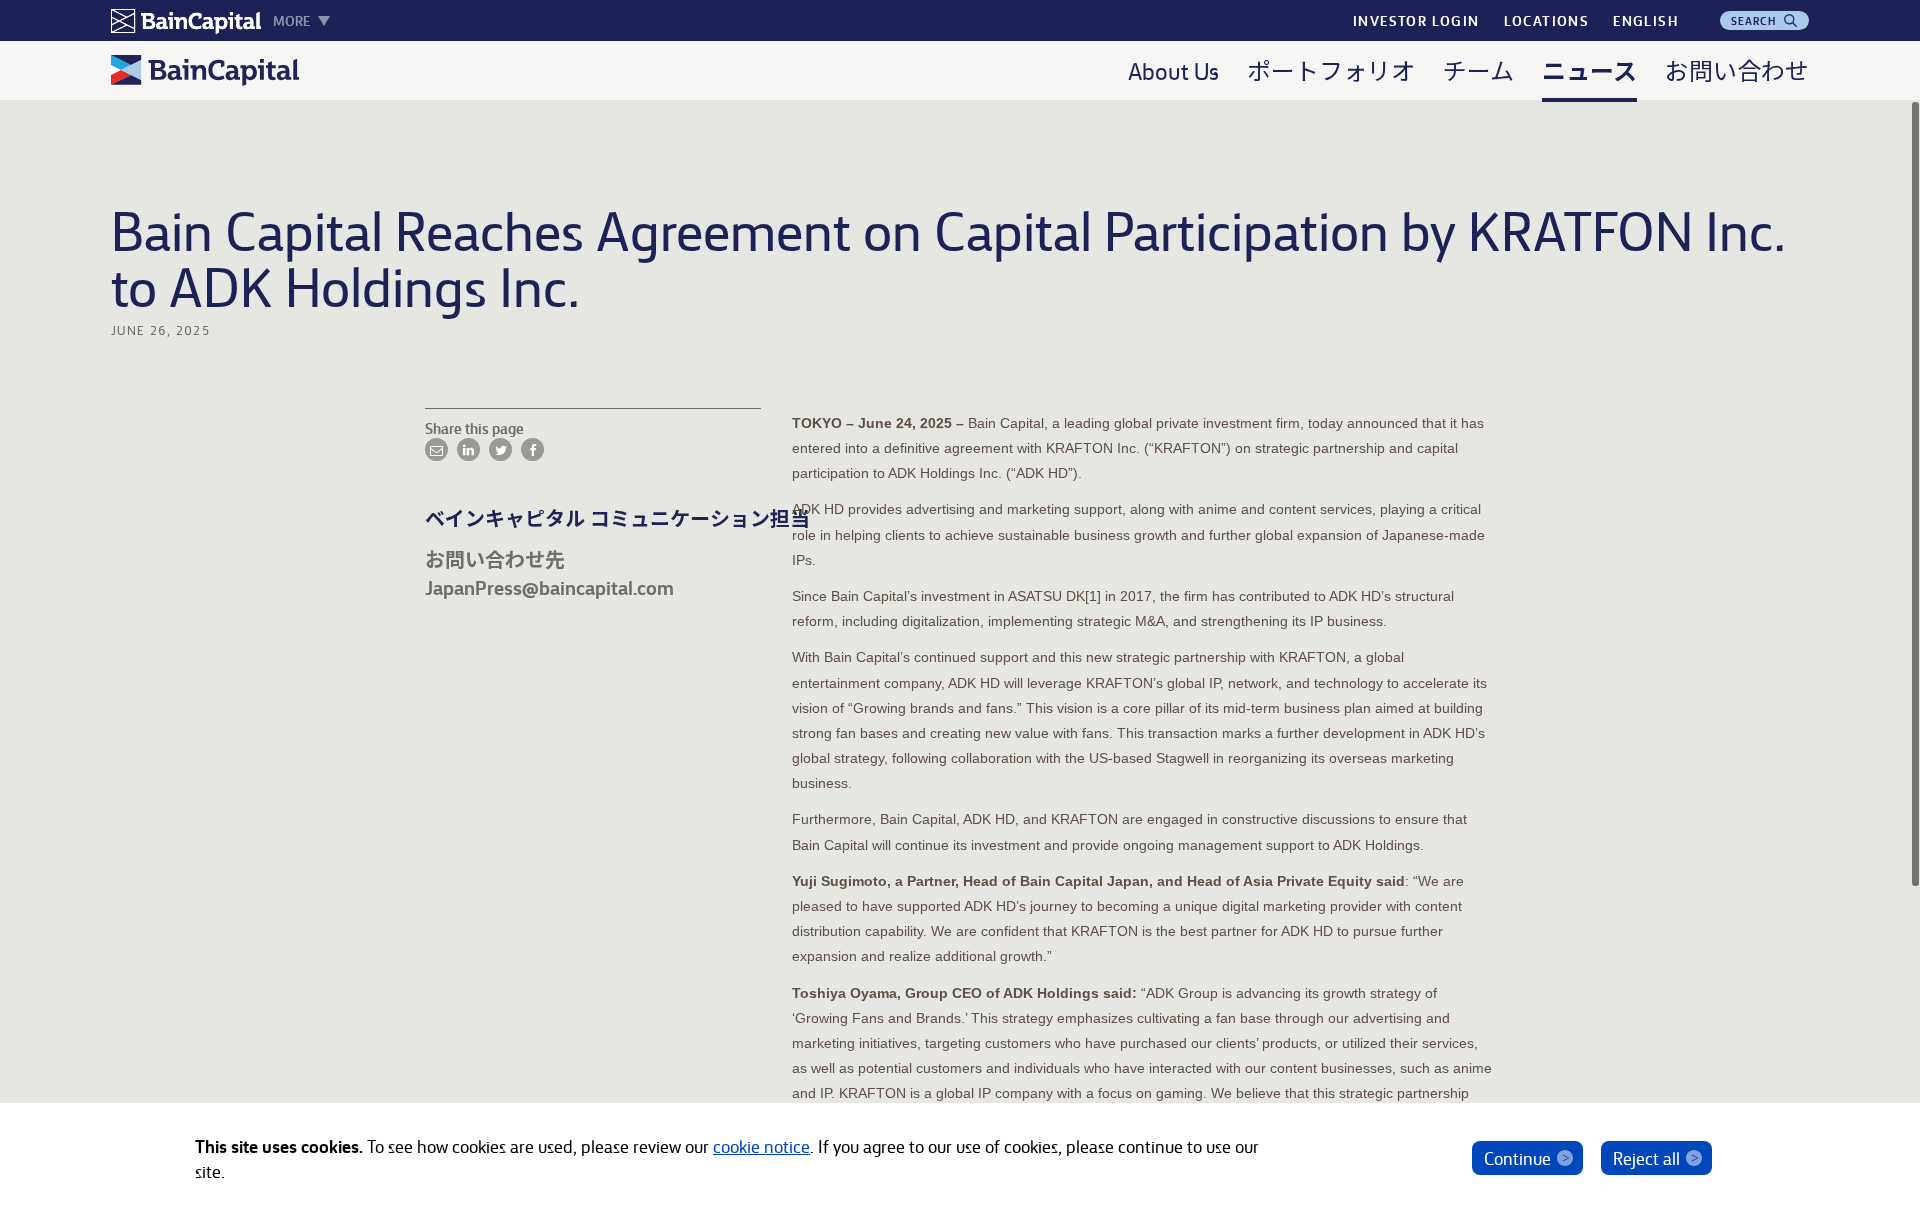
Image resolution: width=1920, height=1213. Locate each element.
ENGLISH (1645, 20)
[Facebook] (532, 449)
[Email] (436, 449)
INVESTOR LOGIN (1416, 20)
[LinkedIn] (468, 449)
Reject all (1646, 1157)
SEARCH (1756, 20)
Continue (1517, 1157)
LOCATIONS (1547, 20)
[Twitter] (500, 449)
